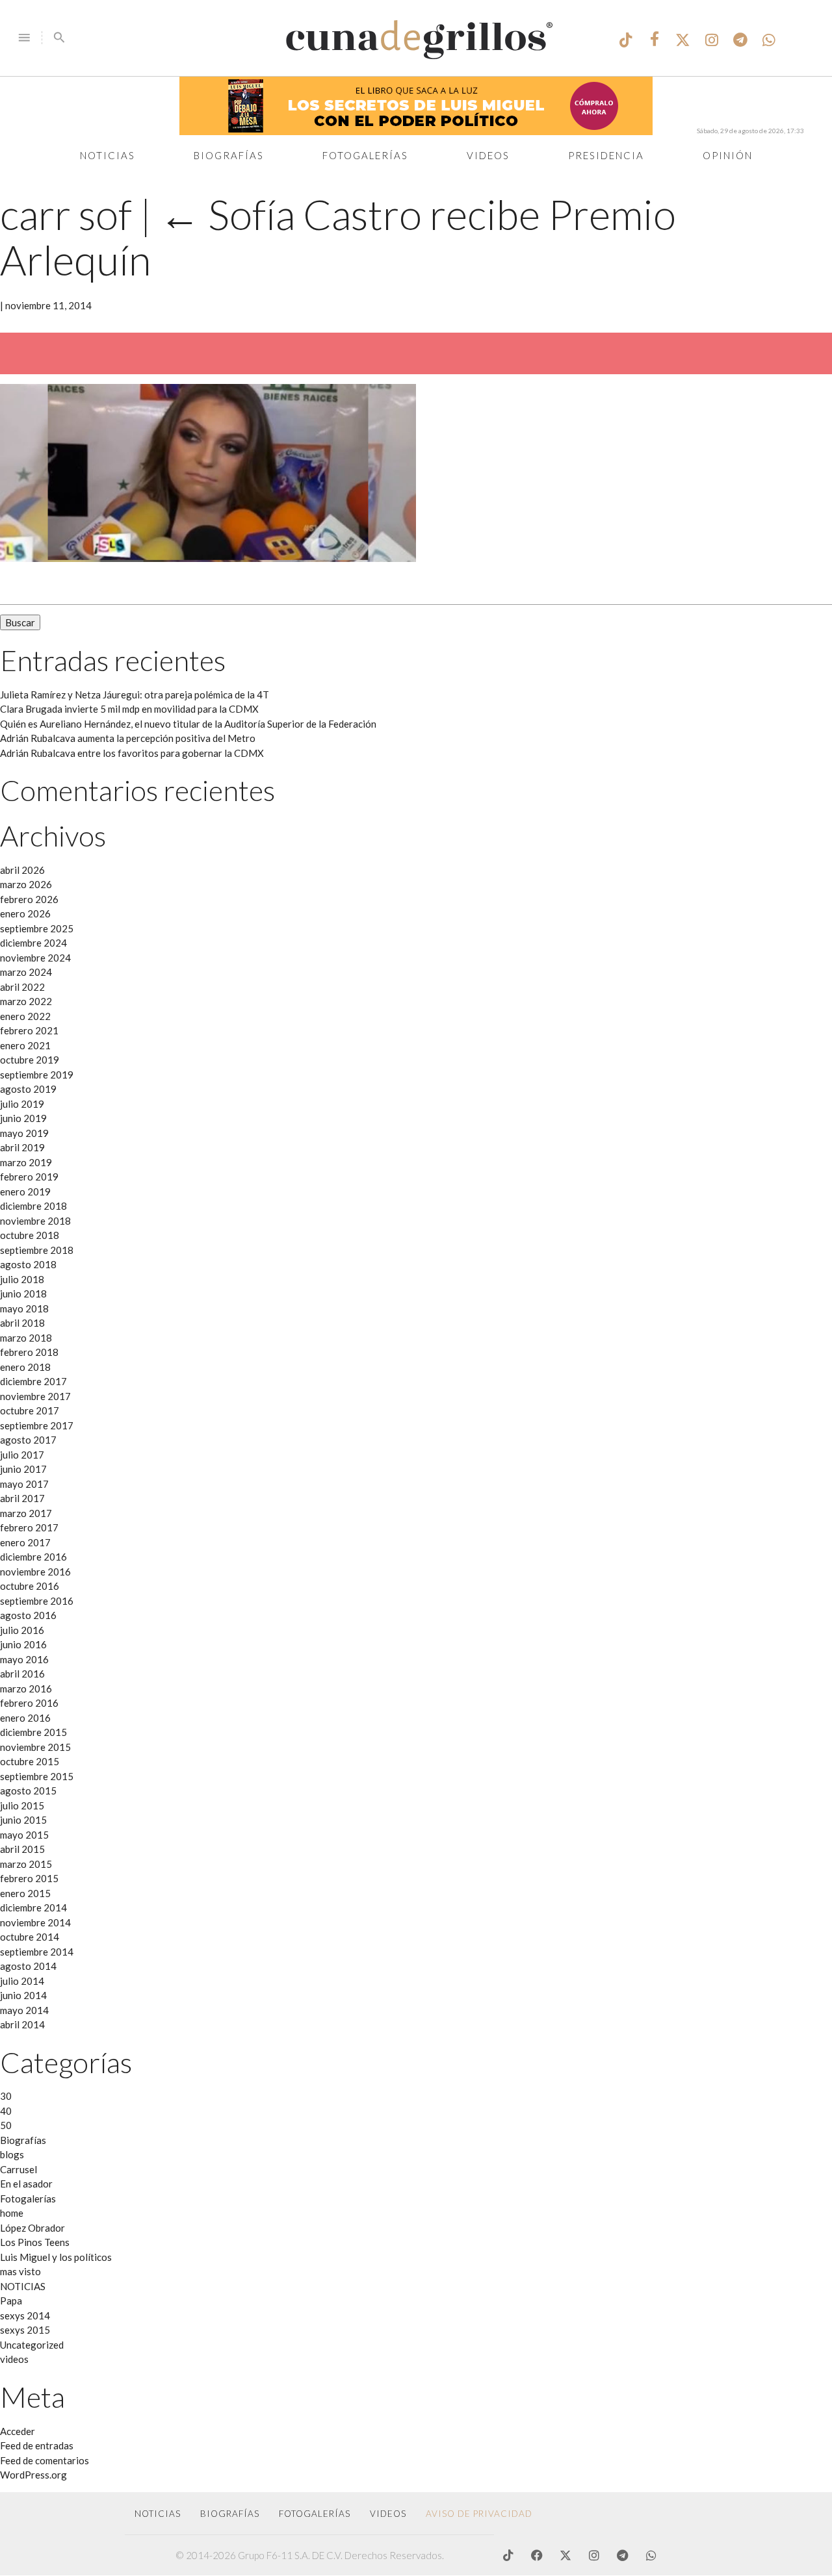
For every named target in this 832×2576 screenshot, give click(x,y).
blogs (12, 2154)
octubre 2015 (30, 1761)
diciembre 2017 (33, 1381)
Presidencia (606, 155)
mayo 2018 (24, 1308)
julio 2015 (22, 1805)
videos (14, 2359)
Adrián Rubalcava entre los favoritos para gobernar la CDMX (132, 753)
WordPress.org (33, 2475)
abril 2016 (22, 1674)
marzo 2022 (26, 1001)
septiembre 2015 (37, 1776)
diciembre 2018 (33, 1206)
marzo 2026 (26, 884)
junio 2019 (23, 1118)
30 (6, 2096)
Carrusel (19, 2169)
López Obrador (32, 2228)
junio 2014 (23, 1995)
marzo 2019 (26, 1162)
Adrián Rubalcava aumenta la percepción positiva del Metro (128, 738)
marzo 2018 (26, 1338)
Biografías (229, 155)
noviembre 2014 (35, 1922)
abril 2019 (22, 1147)
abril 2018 (22, 1323)
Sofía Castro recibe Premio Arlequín (338, 236)
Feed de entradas (37, 2445)
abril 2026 (22, 870)
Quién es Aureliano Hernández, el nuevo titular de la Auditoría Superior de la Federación (188, 724)
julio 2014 (22, 1981)
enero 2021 (25, 1045)
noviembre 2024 (35, 958)
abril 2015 (22, 1849)
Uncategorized (32, 2345)
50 (6, 2125)
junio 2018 (23, 1294)
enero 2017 (25, 1542)
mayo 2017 (24, 1484)
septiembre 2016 (37, 1601)
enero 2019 (25, 1192)
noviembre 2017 (35, 1396)
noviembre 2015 (35, 1747)
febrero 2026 (29, 899)
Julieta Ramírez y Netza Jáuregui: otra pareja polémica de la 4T (135, 695)
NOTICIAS (23, 2286)
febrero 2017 (29, 1527)
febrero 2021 (29, 1030)
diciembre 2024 (33, 943)
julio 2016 (22, 1630)
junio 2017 (23, 1469)
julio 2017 (22, 1455)
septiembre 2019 (37, 1075)
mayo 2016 (24, 1659)
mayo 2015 (24, 1835)
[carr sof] (208, 558)
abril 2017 (22, 1498)
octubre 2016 (30, 1586)
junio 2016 (23, 1644)
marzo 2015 (26, 1864)
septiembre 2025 (37, 928)
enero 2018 (25, 1367)
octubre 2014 (30, 1937)
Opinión (728, 155)
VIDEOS (388, 2514)
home (12, 2213)
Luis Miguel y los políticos (56, 2257)
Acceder (18, 2431)
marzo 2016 (26, 1689)
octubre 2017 (30, 1410)
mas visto (20, 2271)
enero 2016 (25, 1718)
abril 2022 (22, 987)
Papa (11, 2301)
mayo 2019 (24, 1133)
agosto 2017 (28, 1440)
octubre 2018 (30, 1235)
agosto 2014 (28, 1966)
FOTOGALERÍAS (315, 2514)
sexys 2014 (25, 2315)
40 (6, 2111)
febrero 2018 (29, 1352)
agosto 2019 (28, 1089)
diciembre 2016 (33, 1557)
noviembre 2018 (35, 1221)
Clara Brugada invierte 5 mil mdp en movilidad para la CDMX (129, 709)
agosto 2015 (28, 1791)
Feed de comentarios (45, 2460)
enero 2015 (25, 1893)
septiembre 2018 (37, 1250)
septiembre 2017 (37, 1425)
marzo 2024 (26, 972)
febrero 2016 (29, 1703)
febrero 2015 (29, 1878)
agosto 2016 (28, 1615)
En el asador (26, 2184)
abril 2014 (22, 2024)
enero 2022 (25, 1016)
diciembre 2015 (33, 1732)
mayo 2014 (24, 2010)
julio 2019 (22, 1104)
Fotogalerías (365, 155)
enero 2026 (25, 913)
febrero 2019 (29, 1177)
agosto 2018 (28, 1264)
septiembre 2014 (37, 1952)
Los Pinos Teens (35, 2242)
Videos (488, 155)
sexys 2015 (25, 2330)
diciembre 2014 (33, 1907)
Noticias (108, 155)
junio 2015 (23, 1820)
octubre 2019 (30, 1060)
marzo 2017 (26, 1513)
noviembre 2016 (35, 1572)
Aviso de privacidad (479, 2514)
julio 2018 (22, 1279)
